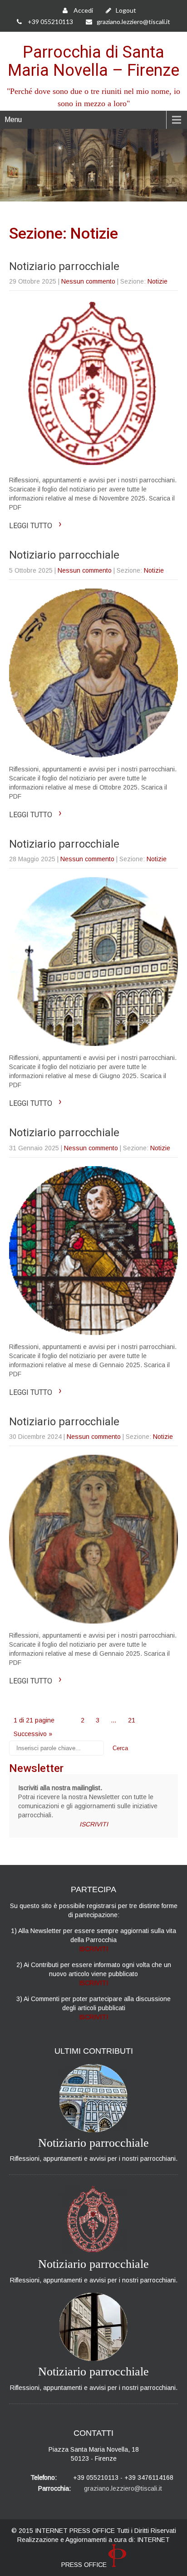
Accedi (83, 10)
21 (132, 1720)
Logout (126, 10)
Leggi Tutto (35, 526)
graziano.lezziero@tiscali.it (133, 22)
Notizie (157, 281)
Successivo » (33, 1734)
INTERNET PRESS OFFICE (75, 2531)
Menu (13, 120)
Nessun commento (88, 281)
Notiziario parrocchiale (64, 266)
